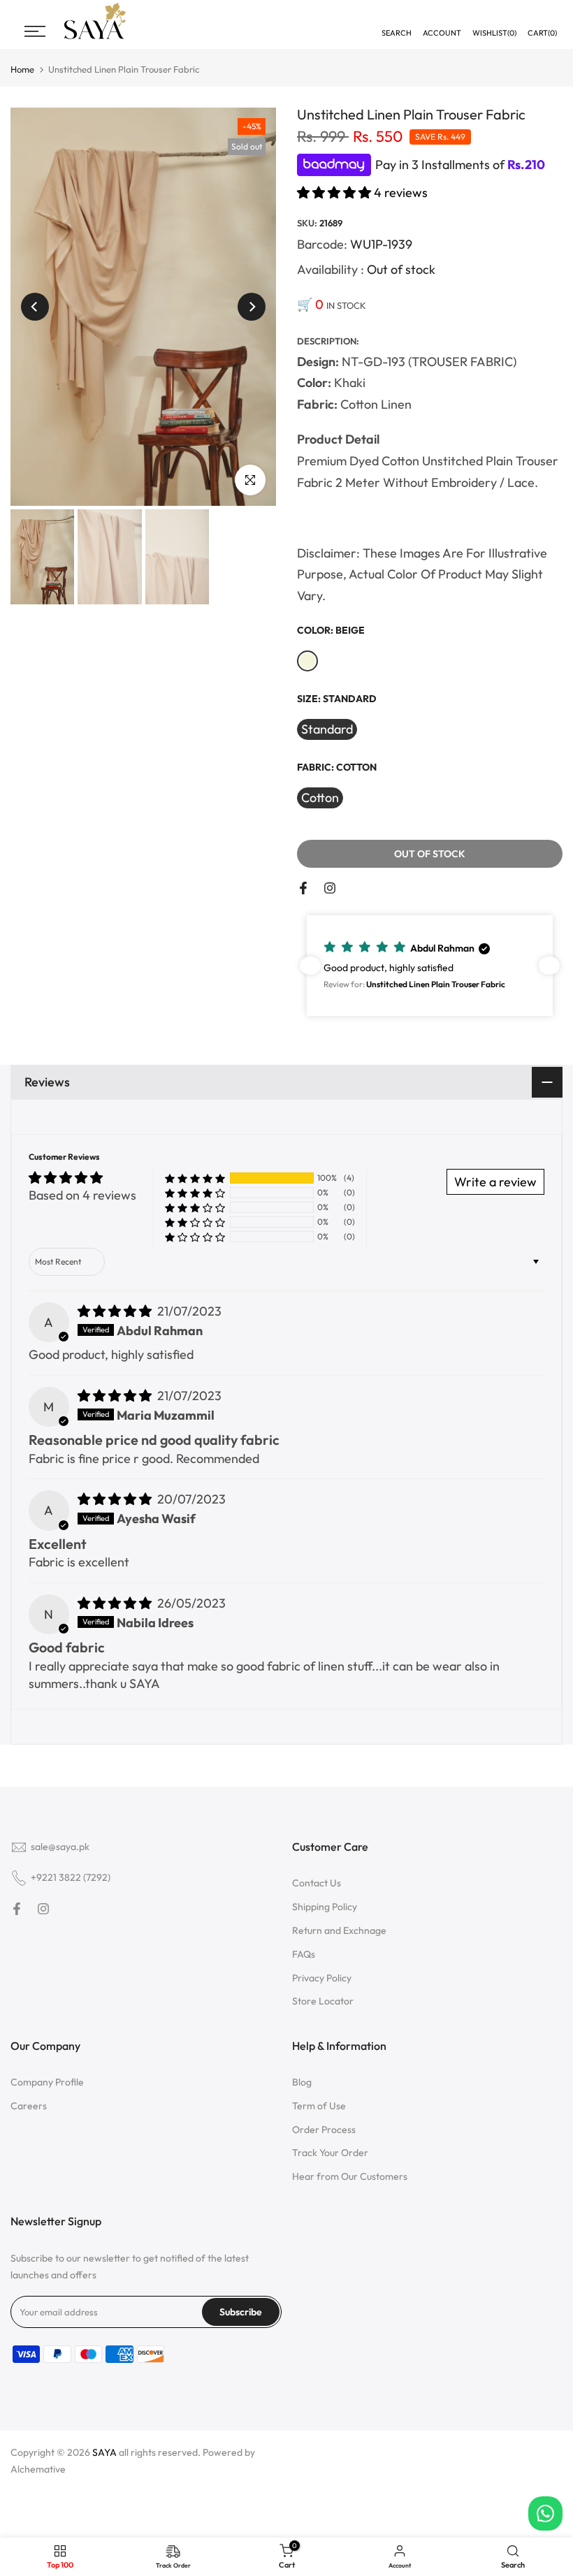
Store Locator (323, 2001)
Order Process (324, 2130)
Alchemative (38, 2469)
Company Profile (47, 2082)
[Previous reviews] (310, 966)
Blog (302, 2082)
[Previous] (35, 307)
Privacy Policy (322, 1978)
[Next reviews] (549, 966)
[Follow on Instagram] (330, 888)
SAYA (104, 2452)
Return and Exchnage (339, 1930)
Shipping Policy (325, 1907)
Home (22, 70)
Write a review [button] (495, 1182)
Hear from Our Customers (350, 2176)
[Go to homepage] (95, 37)
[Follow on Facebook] (303, 888)
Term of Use (319, 2106)
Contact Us (317, 1883)
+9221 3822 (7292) (71, 1877)
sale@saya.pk (60, 1847)
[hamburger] (35, 31)
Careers (29, 2106)
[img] (116, 1311)
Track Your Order (330, 2153)
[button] (335, 192)
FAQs (304, 1954)
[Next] (252, 307)
